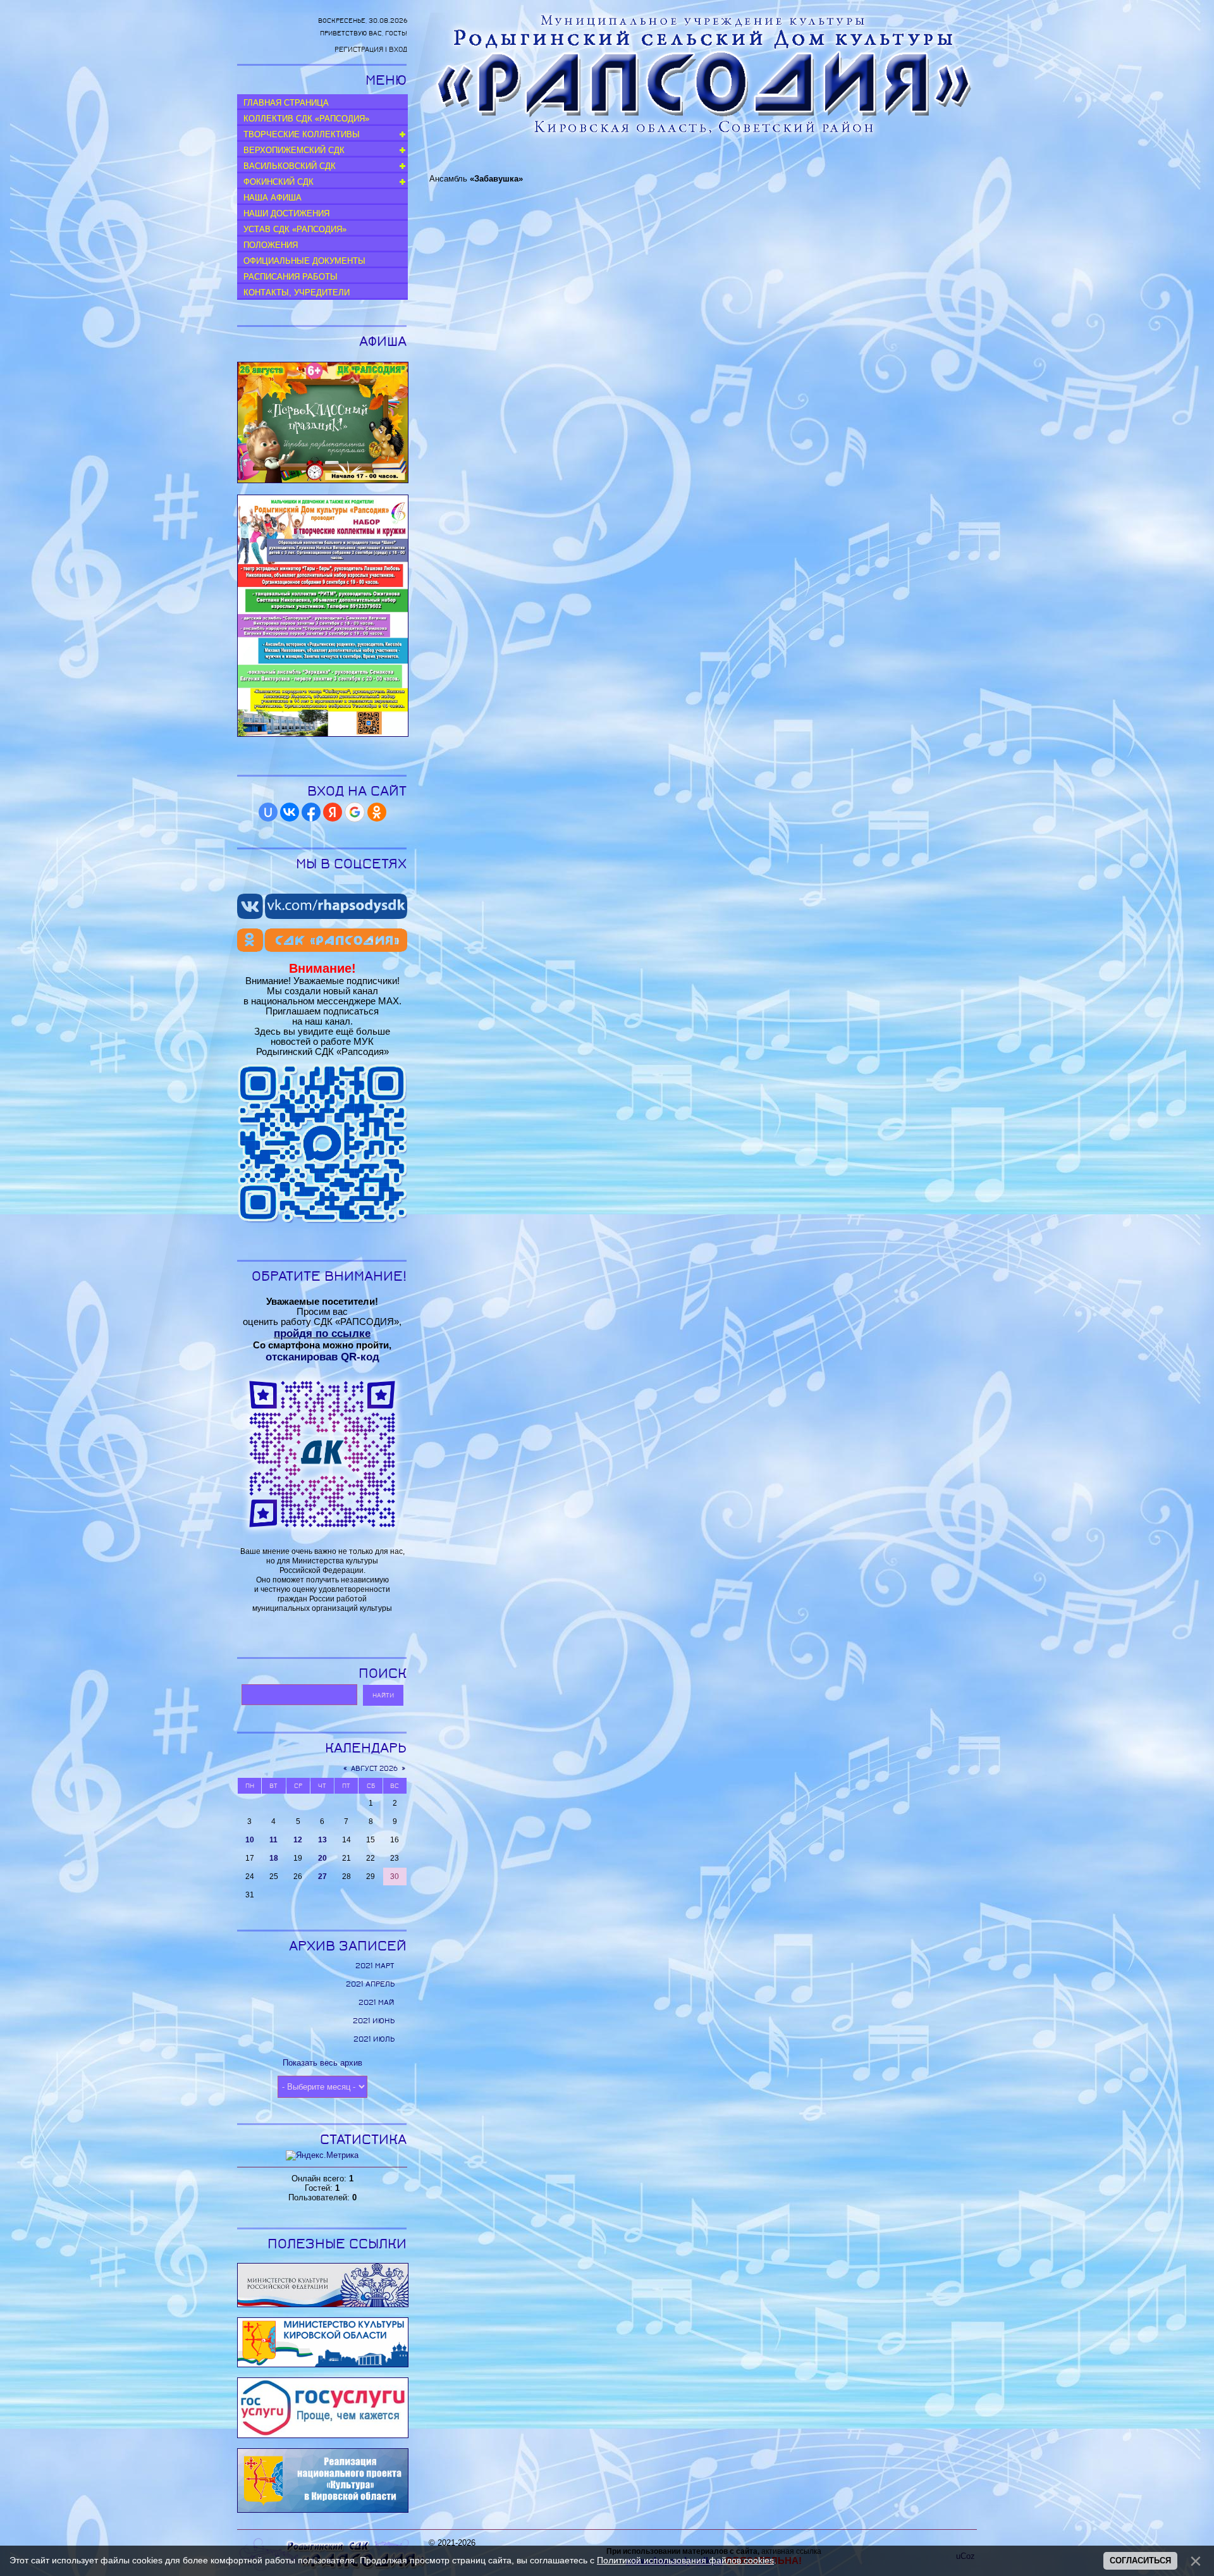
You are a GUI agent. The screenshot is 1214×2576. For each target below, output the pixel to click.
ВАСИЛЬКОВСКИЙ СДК (290, 166)
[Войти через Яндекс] (333, 812)
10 (250, 1840)
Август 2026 (374, 1769)
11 (273, 1840)
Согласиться (1140, 2561)
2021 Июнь (374, 2021)
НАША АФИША (273, 198)
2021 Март (375, 1966)
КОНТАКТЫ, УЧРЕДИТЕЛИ (297, 293)
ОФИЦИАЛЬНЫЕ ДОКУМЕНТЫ (304, 261)
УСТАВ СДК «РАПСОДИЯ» (295, 229)
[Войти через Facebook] (311, 812)
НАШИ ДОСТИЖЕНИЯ (286, 213)
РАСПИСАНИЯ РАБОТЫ (291, 277)
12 (298, 1840)
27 (322, 1877)
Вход (398, 50)
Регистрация (359, 50)
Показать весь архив (322, 2063)
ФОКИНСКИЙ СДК (279, 182)
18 (274, 1858)
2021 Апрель (370, 1984)
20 (322, 1858)
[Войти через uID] (268, 812)
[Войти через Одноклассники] (377, 812)
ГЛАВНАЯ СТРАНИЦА (286, 103)
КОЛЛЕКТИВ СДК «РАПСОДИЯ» (306, 119)
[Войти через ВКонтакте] (290, 812)
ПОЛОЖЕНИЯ (271, 245)
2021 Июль (374, 2039)
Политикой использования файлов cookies (685, 2560)
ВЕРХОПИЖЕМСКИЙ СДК (294, 150)
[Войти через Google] (355, 812)
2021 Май (377, 2002)
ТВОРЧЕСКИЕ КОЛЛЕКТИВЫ (302, 134)
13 (322, 1840)
